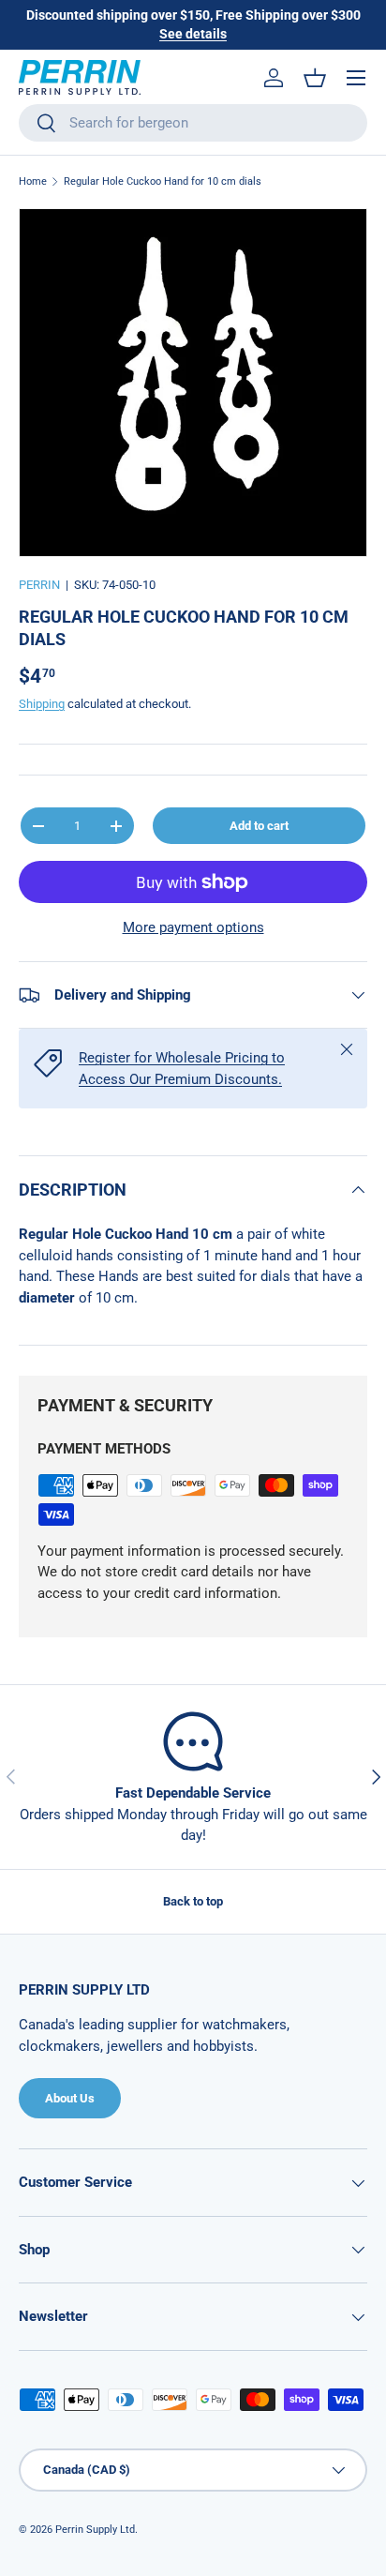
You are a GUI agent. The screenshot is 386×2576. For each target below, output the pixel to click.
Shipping (42, 704)
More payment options (193, 927)
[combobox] (193, 123)
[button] (315, 78)
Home (33, 181)
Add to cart (259, 826)
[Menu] (356, 78)
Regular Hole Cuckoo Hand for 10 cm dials (163, 181)
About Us (70, 2098)
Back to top (193, 1901)
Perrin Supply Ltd (95, 2530)
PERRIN (39, 585)
